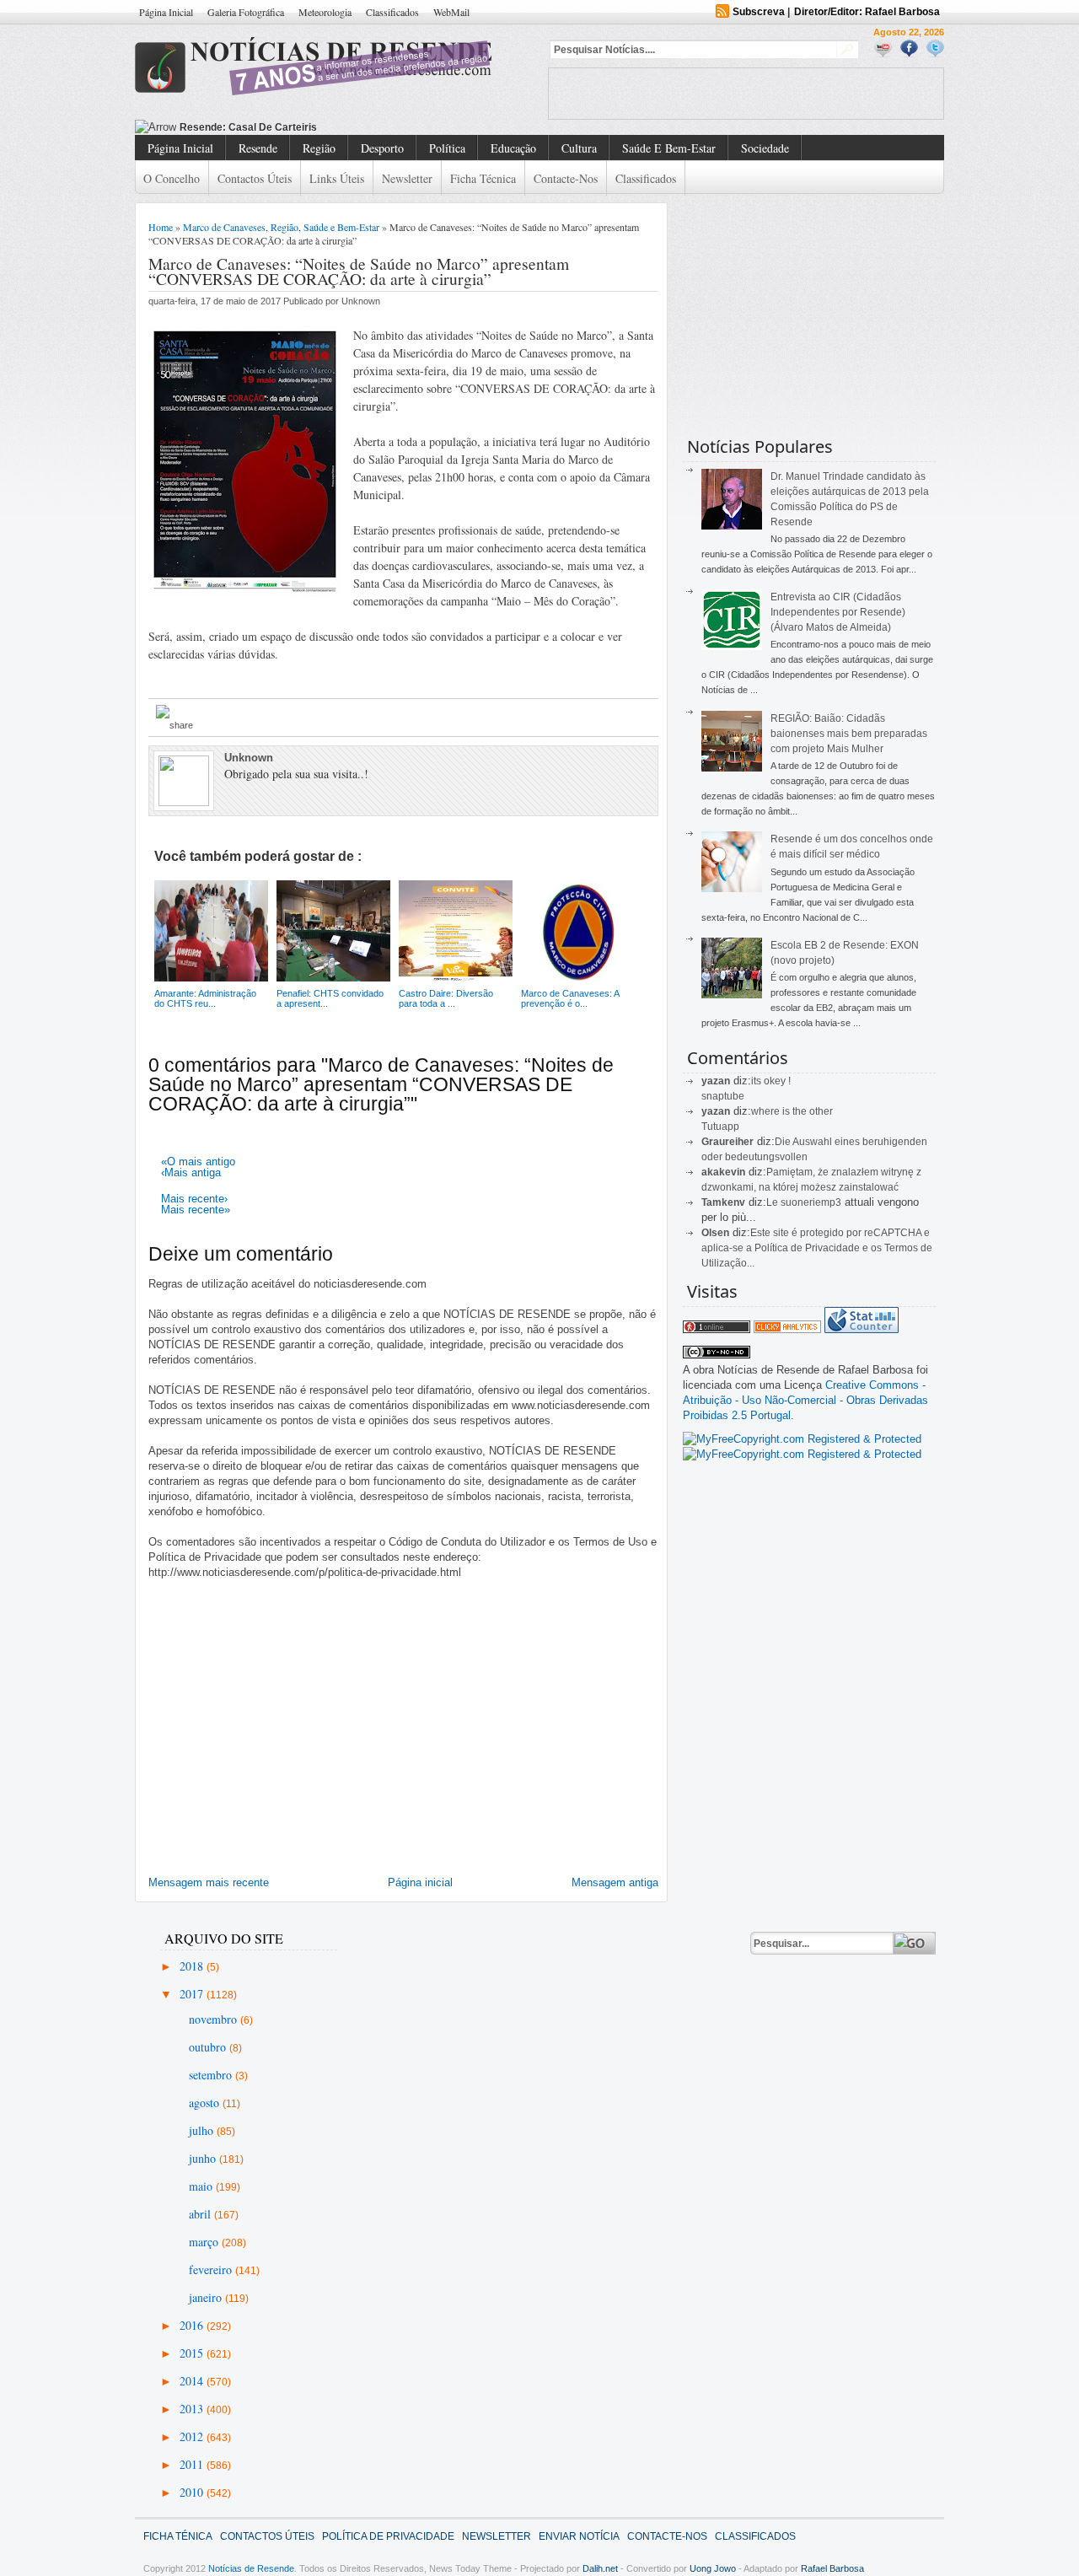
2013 (193, 2409)
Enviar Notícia (579, 2536)
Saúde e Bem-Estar (669, 148)
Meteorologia (325, 12)
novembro (215, 2019)
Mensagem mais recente (209, 1882)
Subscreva (759, 12)
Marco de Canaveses (224, 227)
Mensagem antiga (615, 1882)
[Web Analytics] (787, 1329)
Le (773, 1202)
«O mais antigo (198, 1162)
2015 (193, 2353)
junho (204, 2158)
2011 (193, 2464)
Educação (513, 148)
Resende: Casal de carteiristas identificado (285, 127)
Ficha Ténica (178, 2536)
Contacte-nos (566, 178)
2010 (193, 2492)
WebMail (451, 12)
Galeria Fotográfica (246, 12)
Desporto (382, 148)
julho (203, 2130)
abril (201, 2214)
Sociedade (765, 148)
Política (447, 148)
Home (161, 227)
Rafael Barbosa (832, 2568)
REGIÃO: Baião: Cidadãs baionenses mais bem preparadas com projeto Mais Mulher (849, 734)
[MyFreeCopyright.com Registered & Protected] (802, 1439)
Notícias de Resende (251, 2568)
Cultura (579, 148)
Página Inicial (166, 12)
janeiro (207, 2297)
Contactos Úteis (255, 178)
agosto (206, 2103)
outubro (209, 2047)
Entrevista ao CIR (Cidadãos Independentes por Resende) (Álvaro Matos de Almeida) (838, 612)
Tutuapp (720, 1127)
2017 (193, 1994)
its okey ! (771, 1081)
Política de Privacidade (388, 2536)
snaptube (723, 1096)
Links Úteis (337, 178)
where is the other (792, 1111)
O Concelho (172, 178)
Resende (258, 148)
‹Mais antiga (191, 1172)
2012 (193, 2436)
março (205, 2242)
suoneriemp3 (811, 1202)
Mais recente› (194, 1199)
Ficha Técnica (483, 178)
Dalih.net (600, 2568)
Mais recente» (196, 1210)
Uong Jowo (713, 2568)
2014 (193, 2381)
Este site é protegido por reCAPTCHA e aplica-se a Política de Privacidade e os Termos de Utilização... (817, 1248)
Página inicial (420, 1882)
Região (319, 148)
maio (202, 2186)
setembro (212, 2075)
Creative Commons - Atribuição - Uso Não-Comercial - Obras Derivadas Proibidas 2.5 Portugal (805, 1400)
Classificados (392, 12)
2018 (193, 1966)
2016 (193, 2325)
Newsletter (407, 178)
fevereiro (212, 2269)
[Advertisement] (746, 94)
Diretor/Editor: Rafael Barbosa (867, 12)
